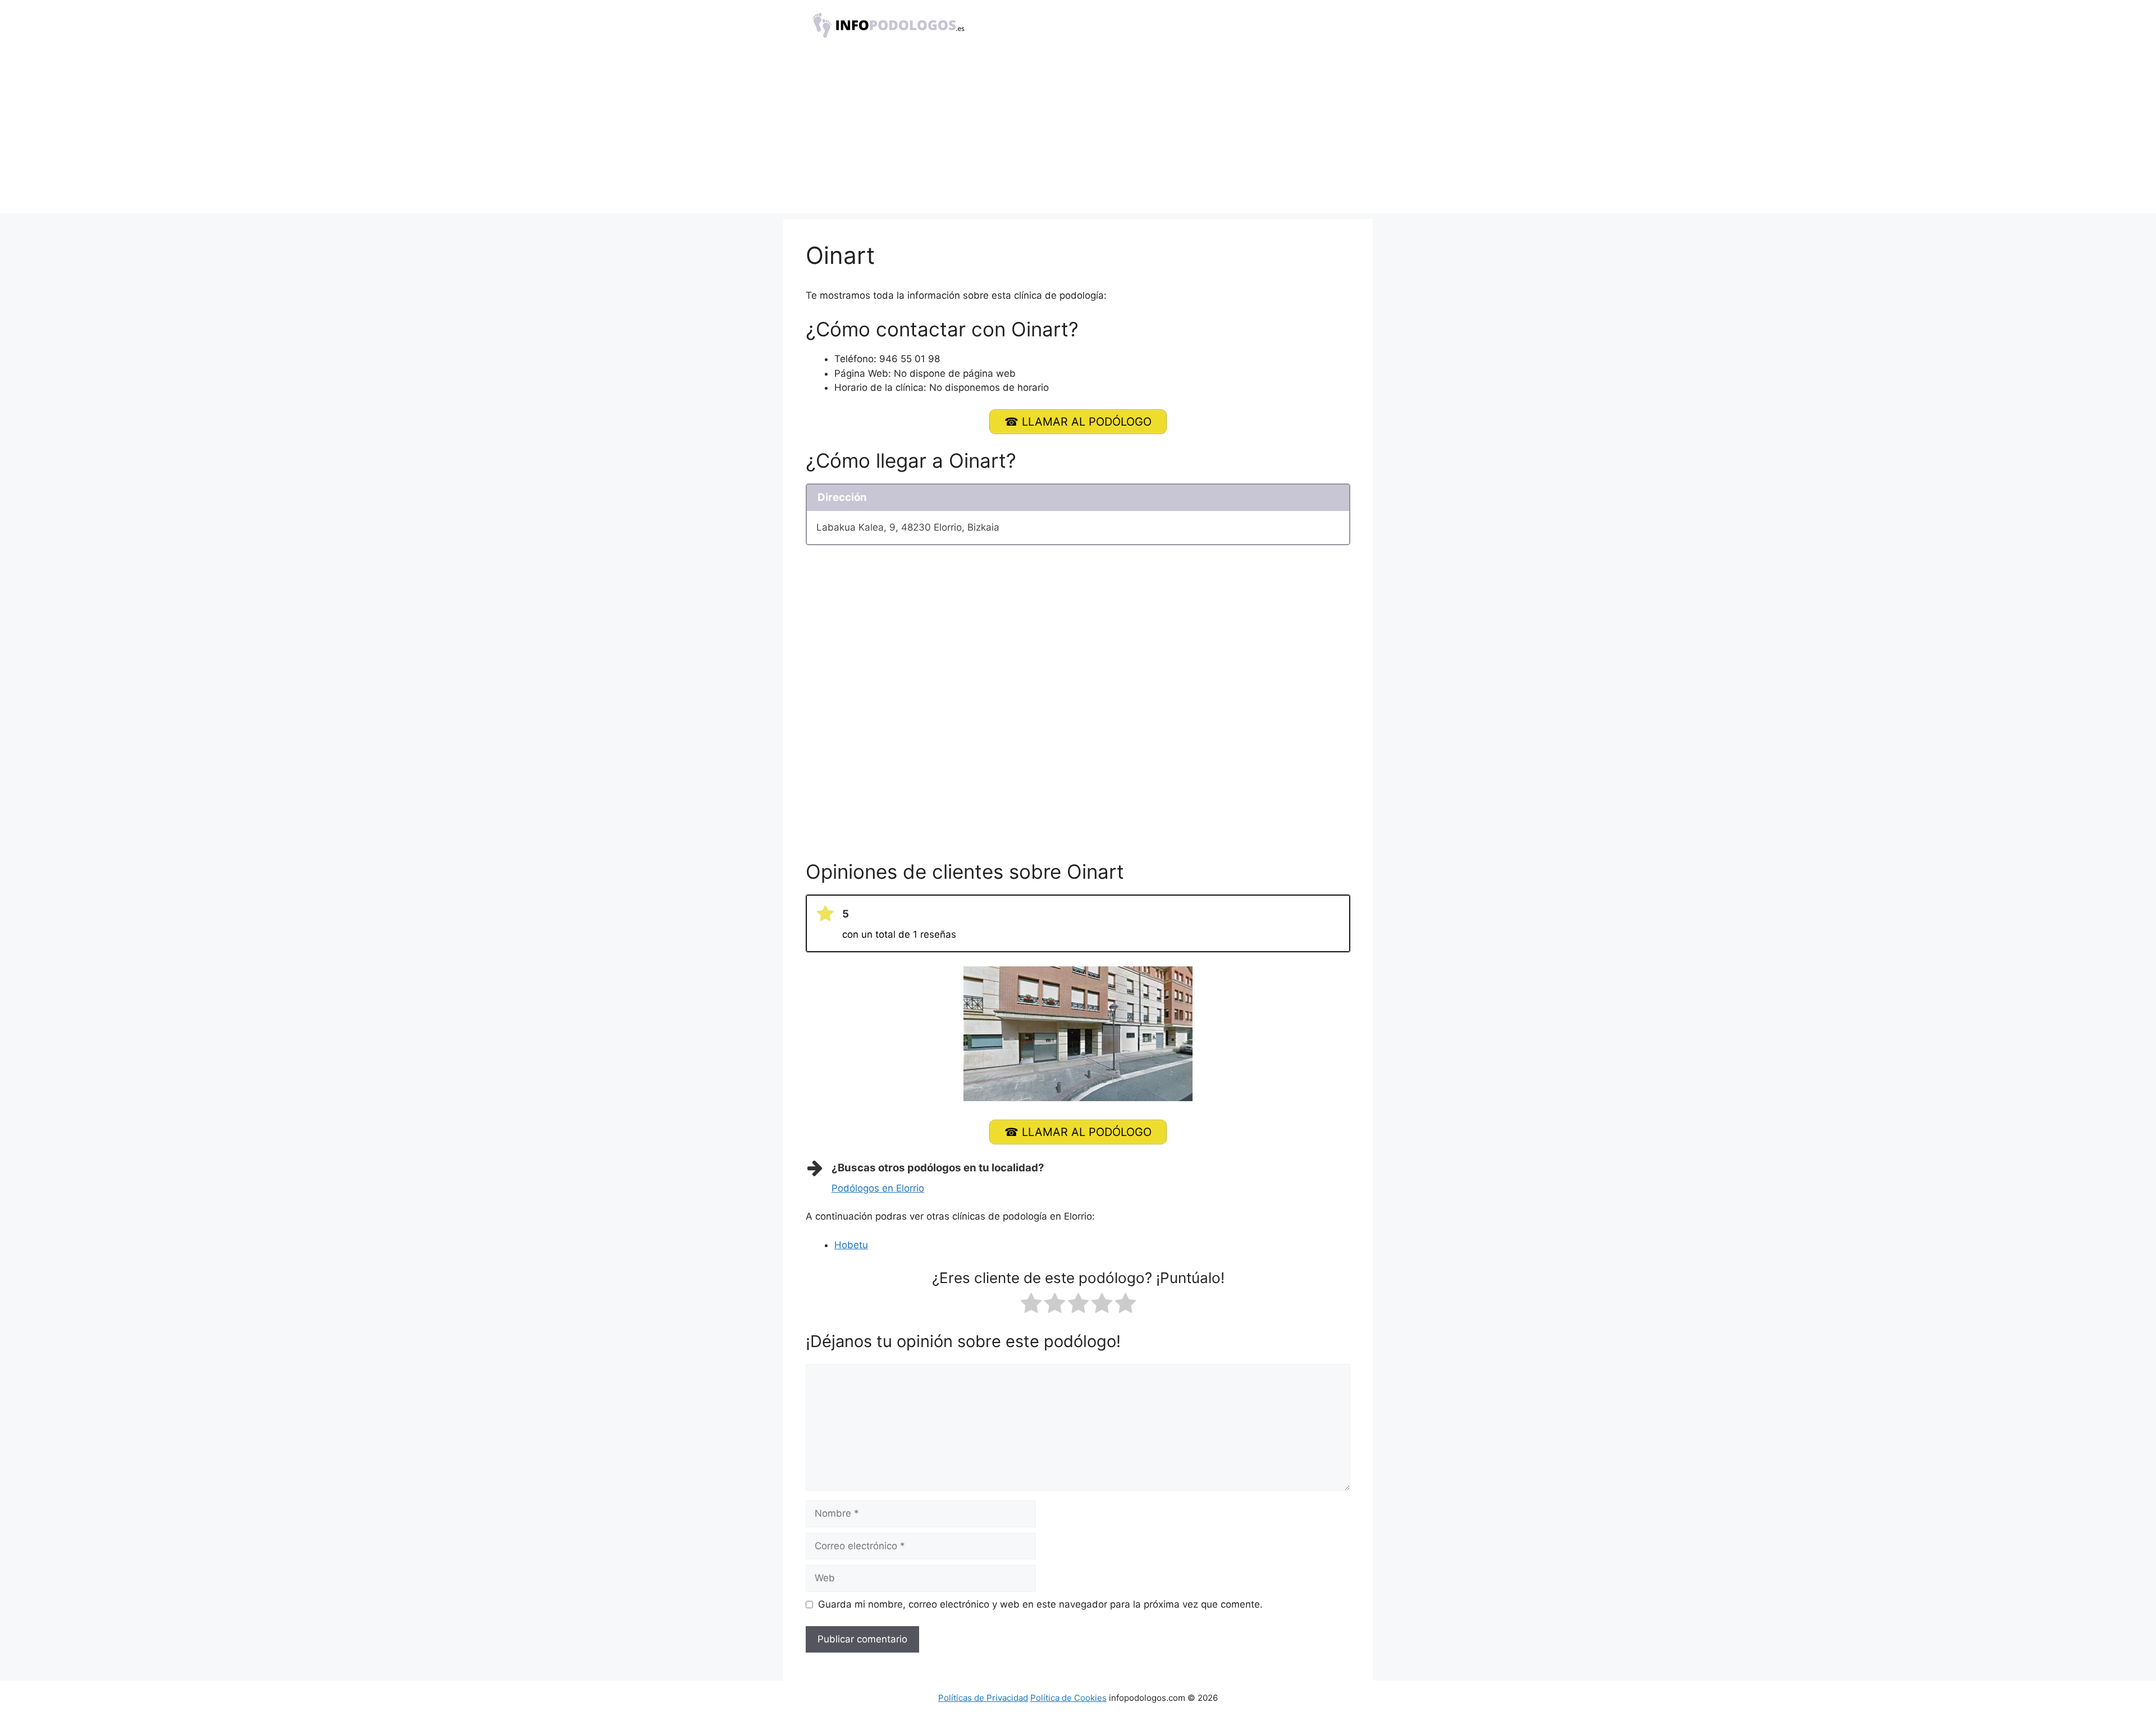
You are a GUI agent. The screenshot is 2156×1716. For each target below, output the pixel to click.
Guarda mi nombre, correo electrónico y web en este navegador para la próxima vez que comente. (1040, 1604)
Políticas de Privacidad (983, 1698)
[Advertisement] (1078, 135)
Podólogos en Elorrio (878, 1188)
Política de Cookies (1068, 1698)
